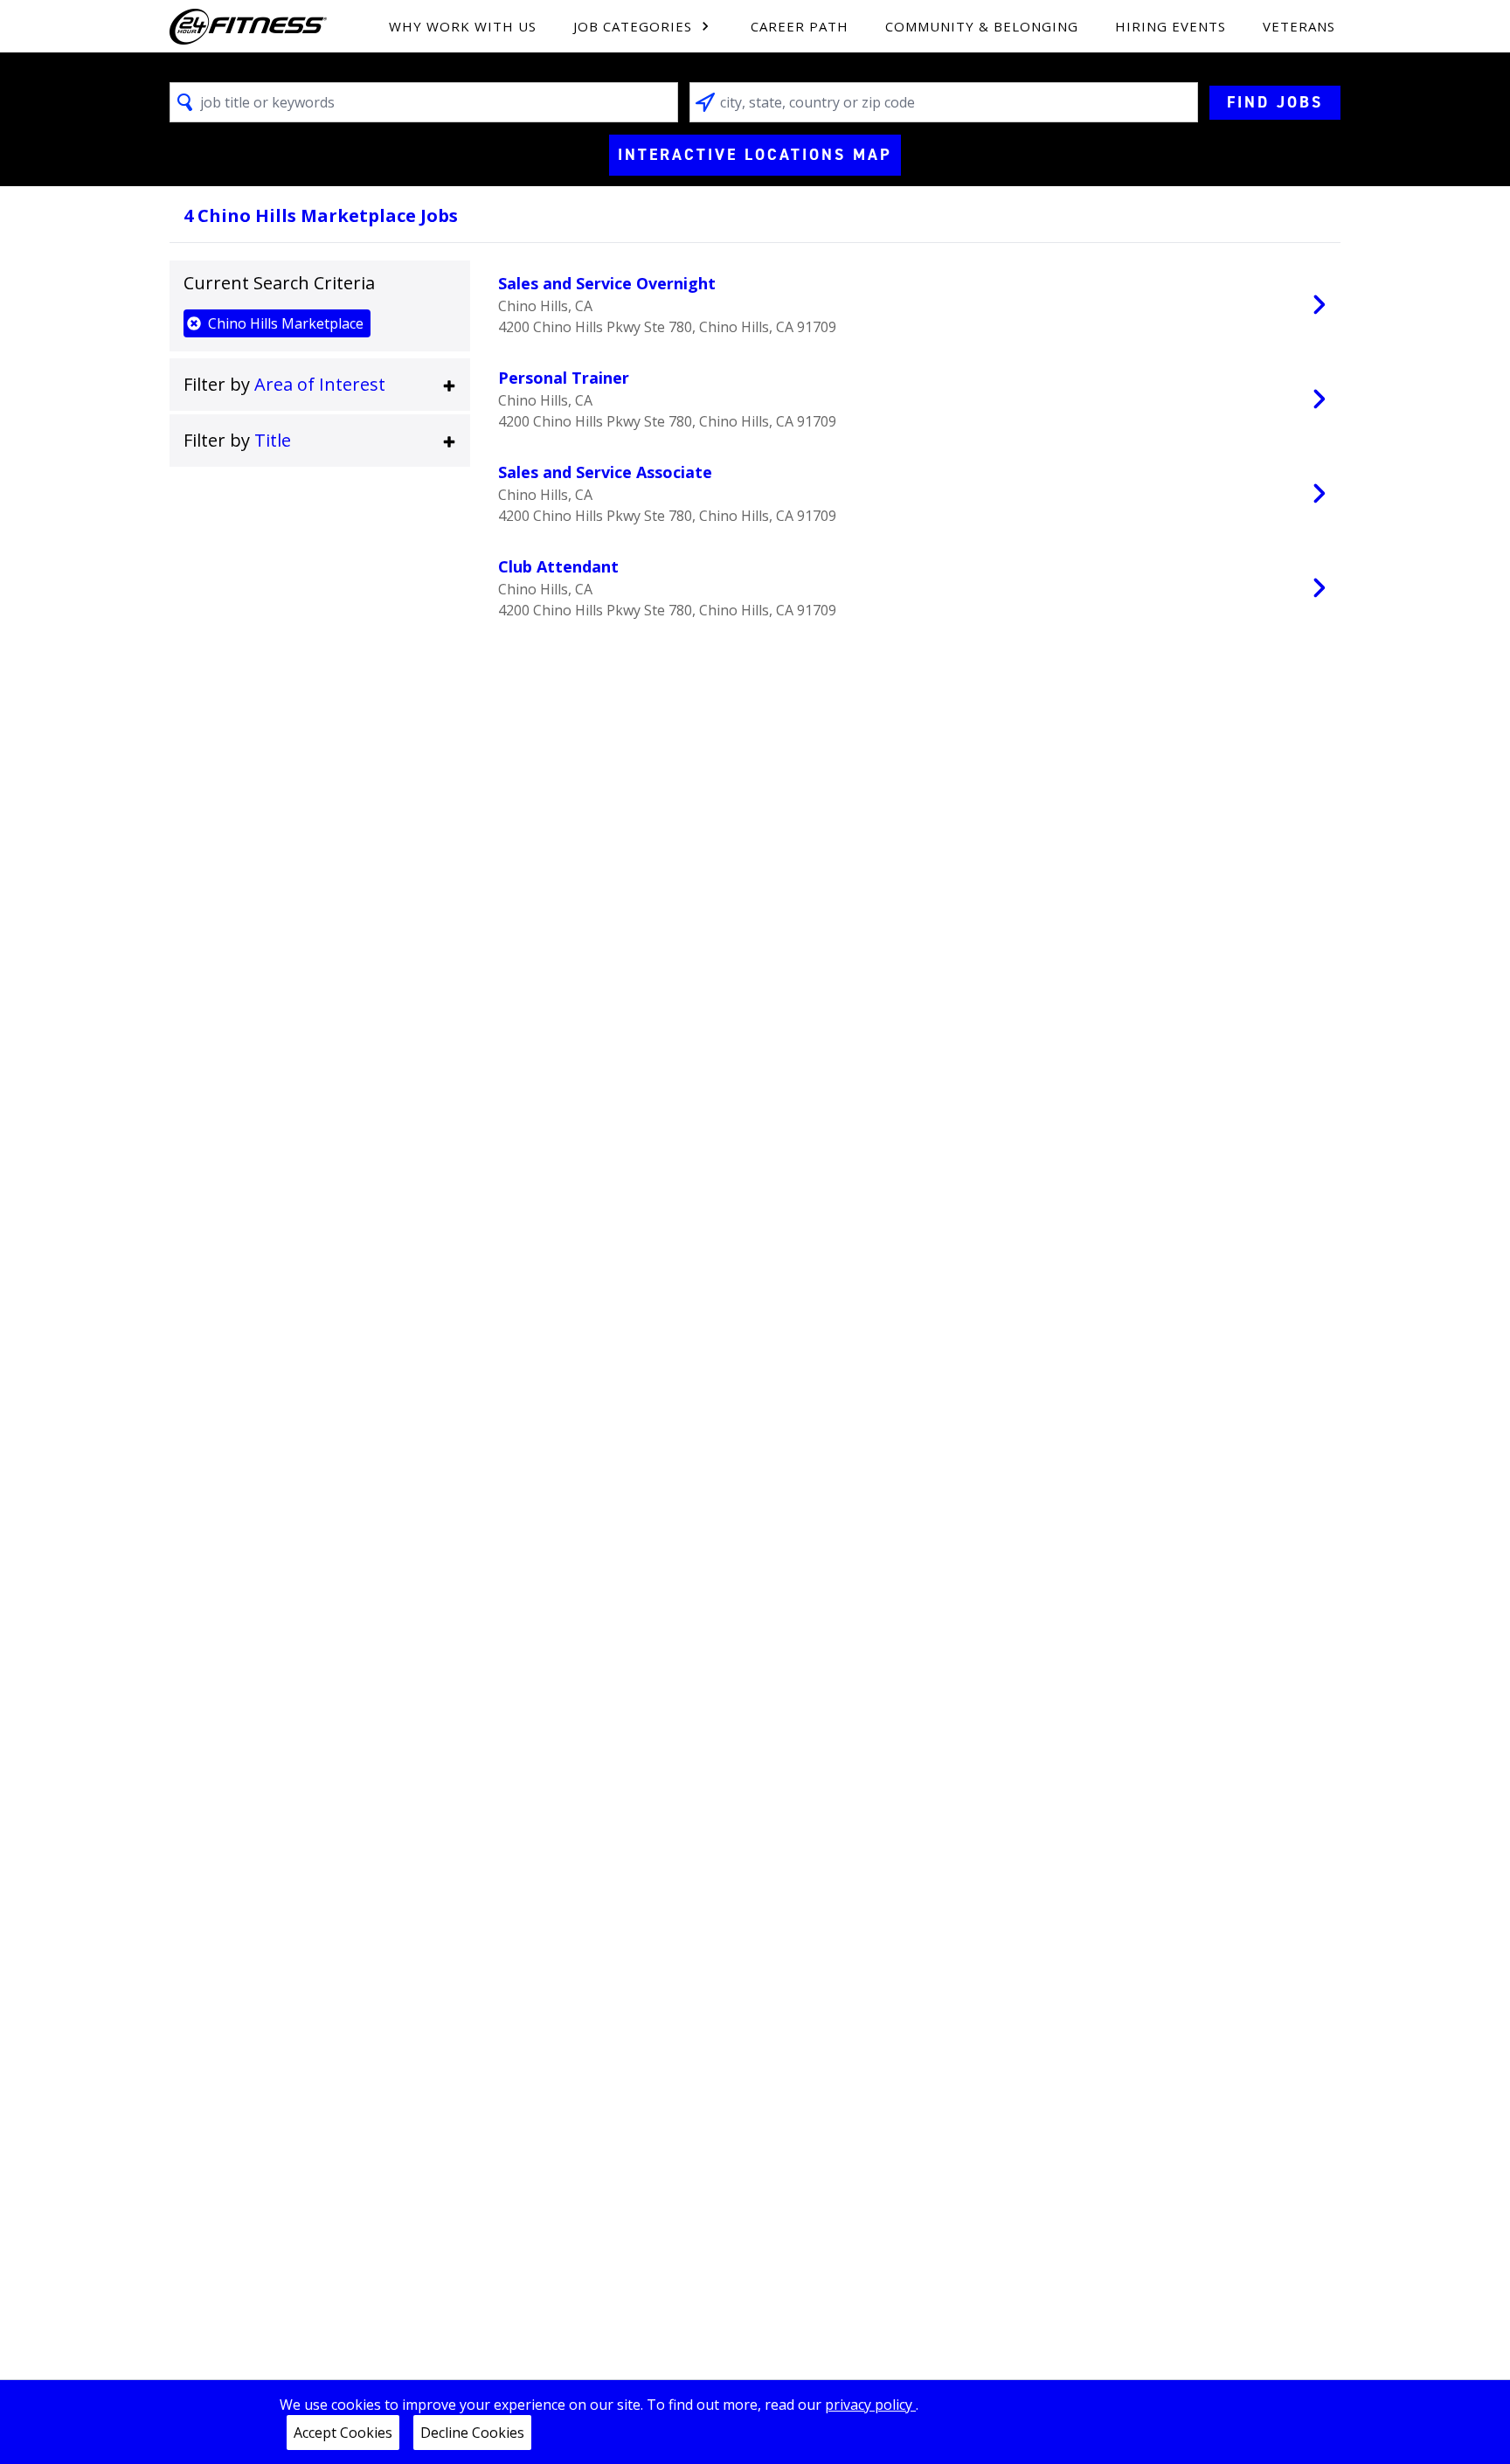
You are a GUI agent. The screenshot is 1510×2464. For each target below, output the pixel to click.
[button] (320, 385)
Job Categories (633, 26)
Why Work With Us (463, 26)
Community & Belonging (982, 26)
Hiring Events (1171, 26)
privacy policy (870, 2405)
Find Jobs (1275, 102)
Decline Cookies (472, 2433)
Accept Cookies (343, 2433)
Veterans (1299, 26)
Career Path (800, 26)
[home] (248, 27)
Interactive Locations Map (755, 155)
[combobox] (424, 102)
